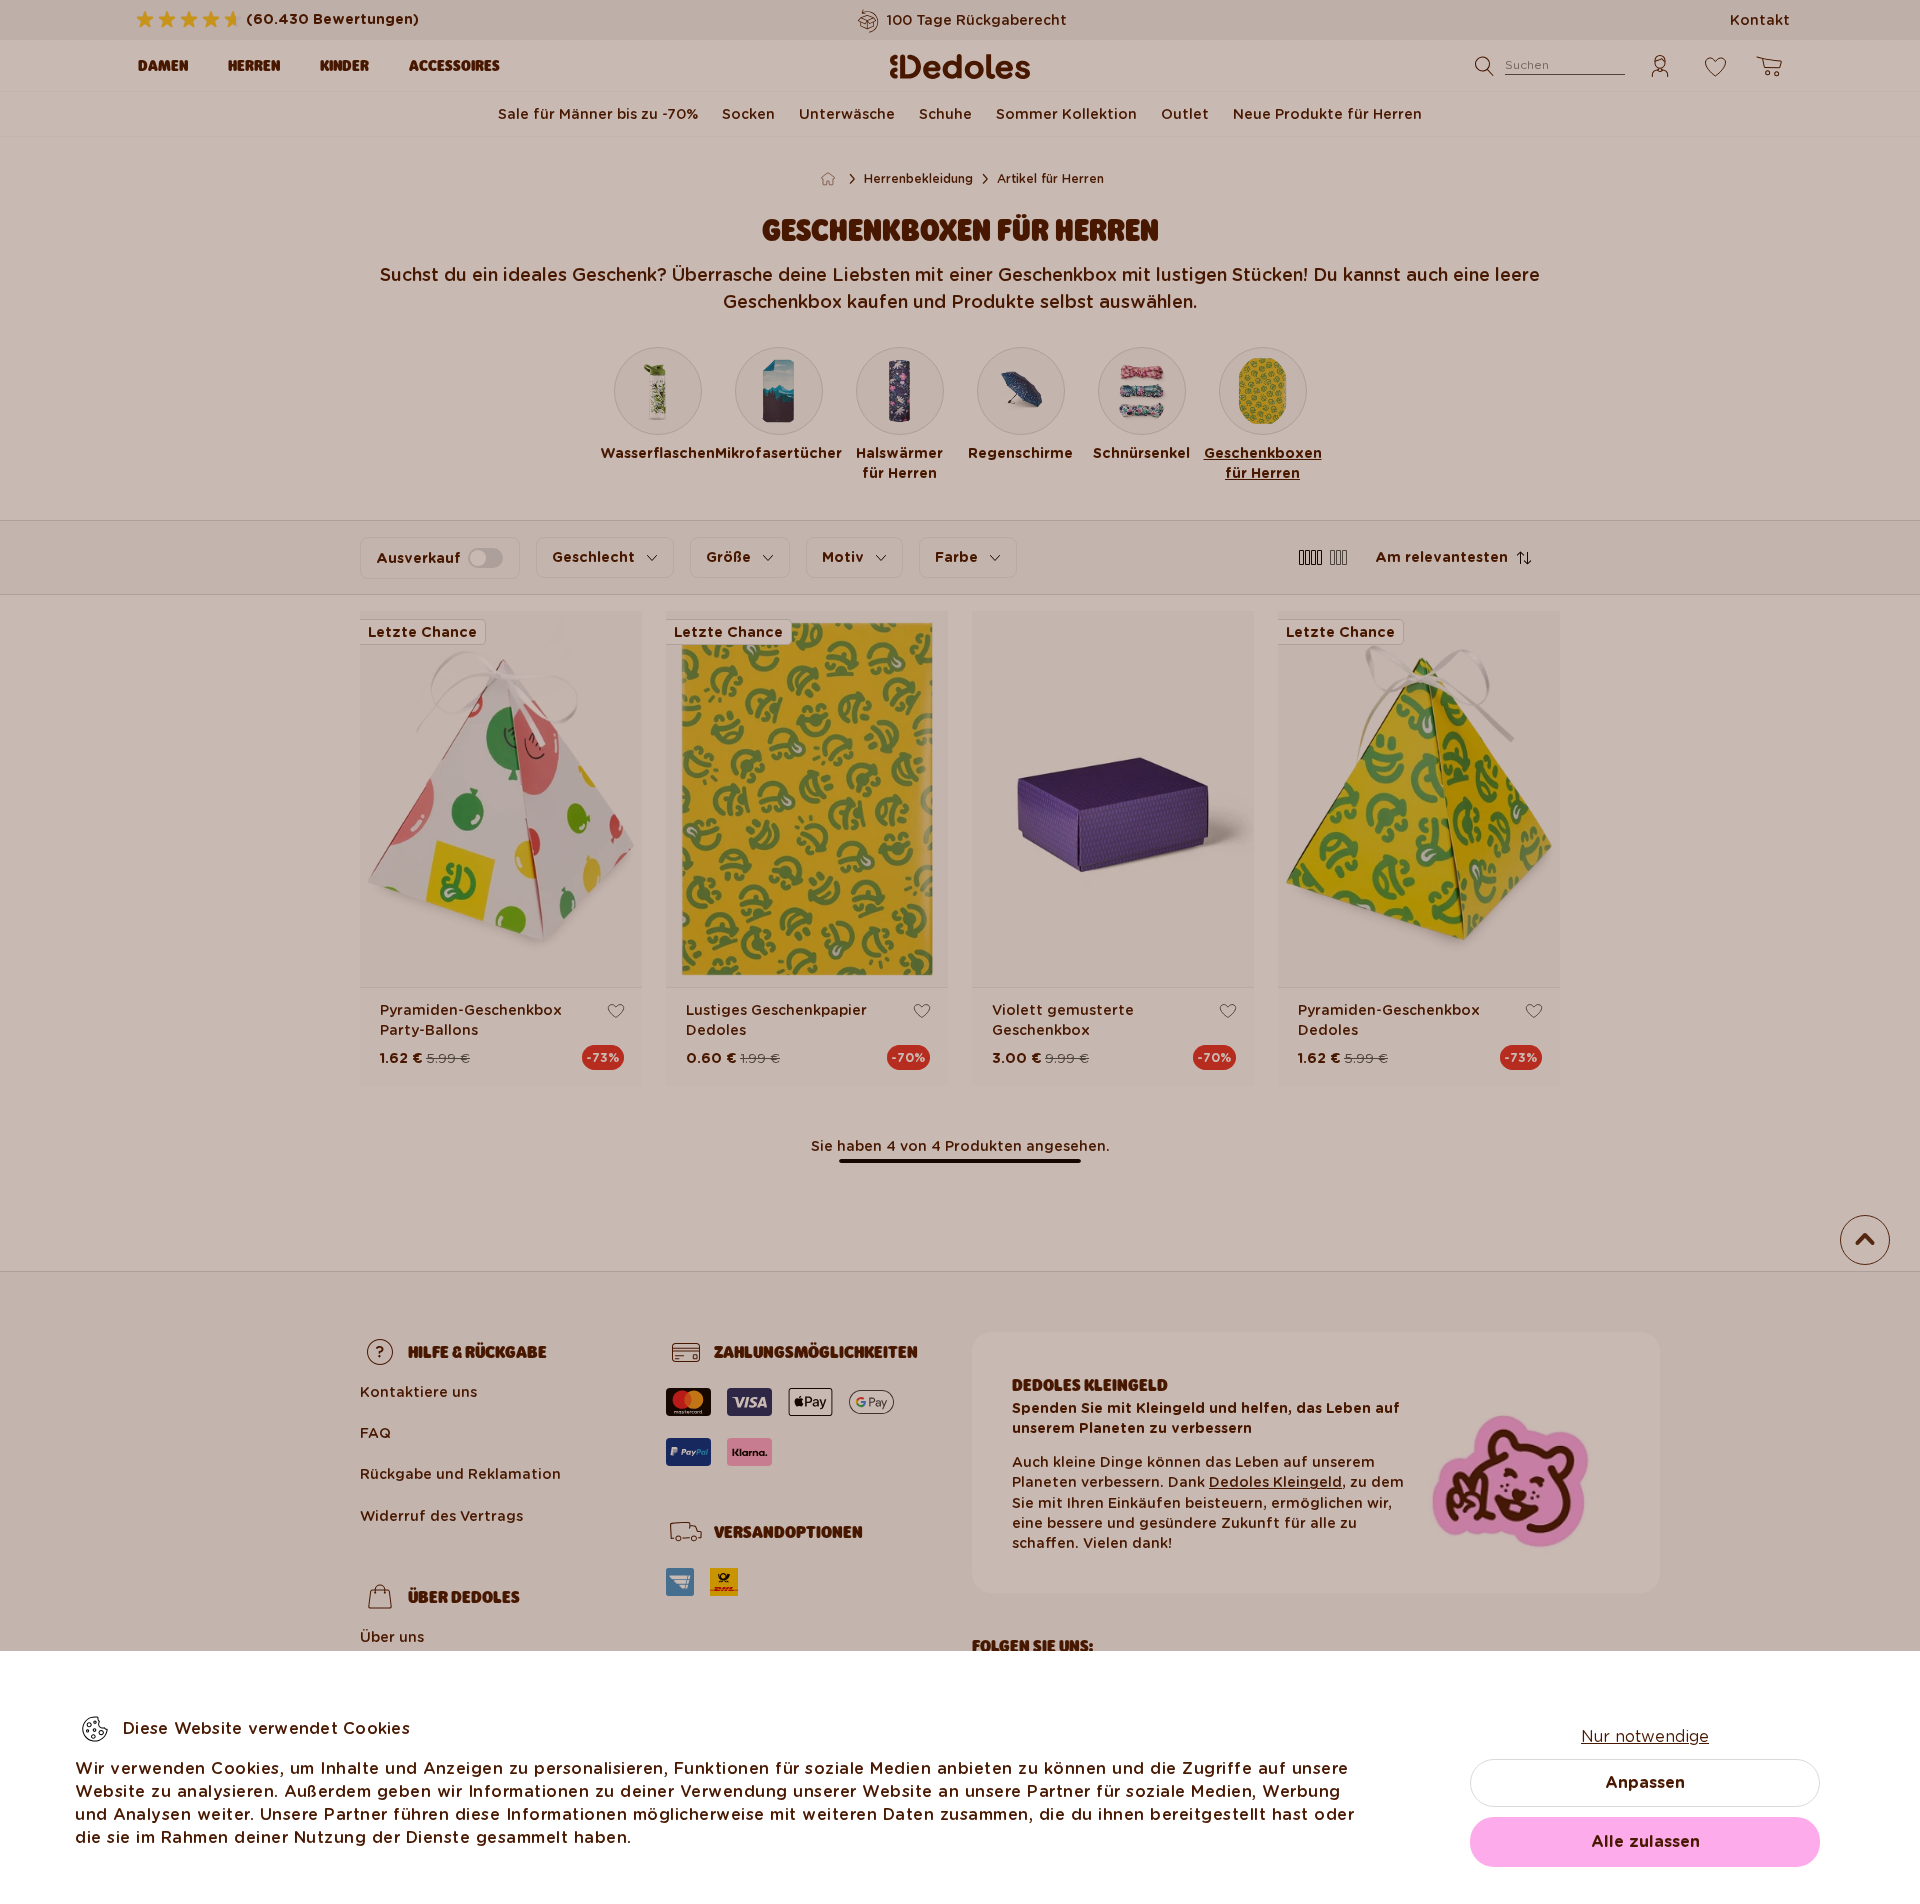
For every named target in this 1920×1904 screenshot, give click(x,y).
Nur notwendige (1645, 1736)
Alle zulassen (1645, 1841)
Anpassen (1645, 1782)
